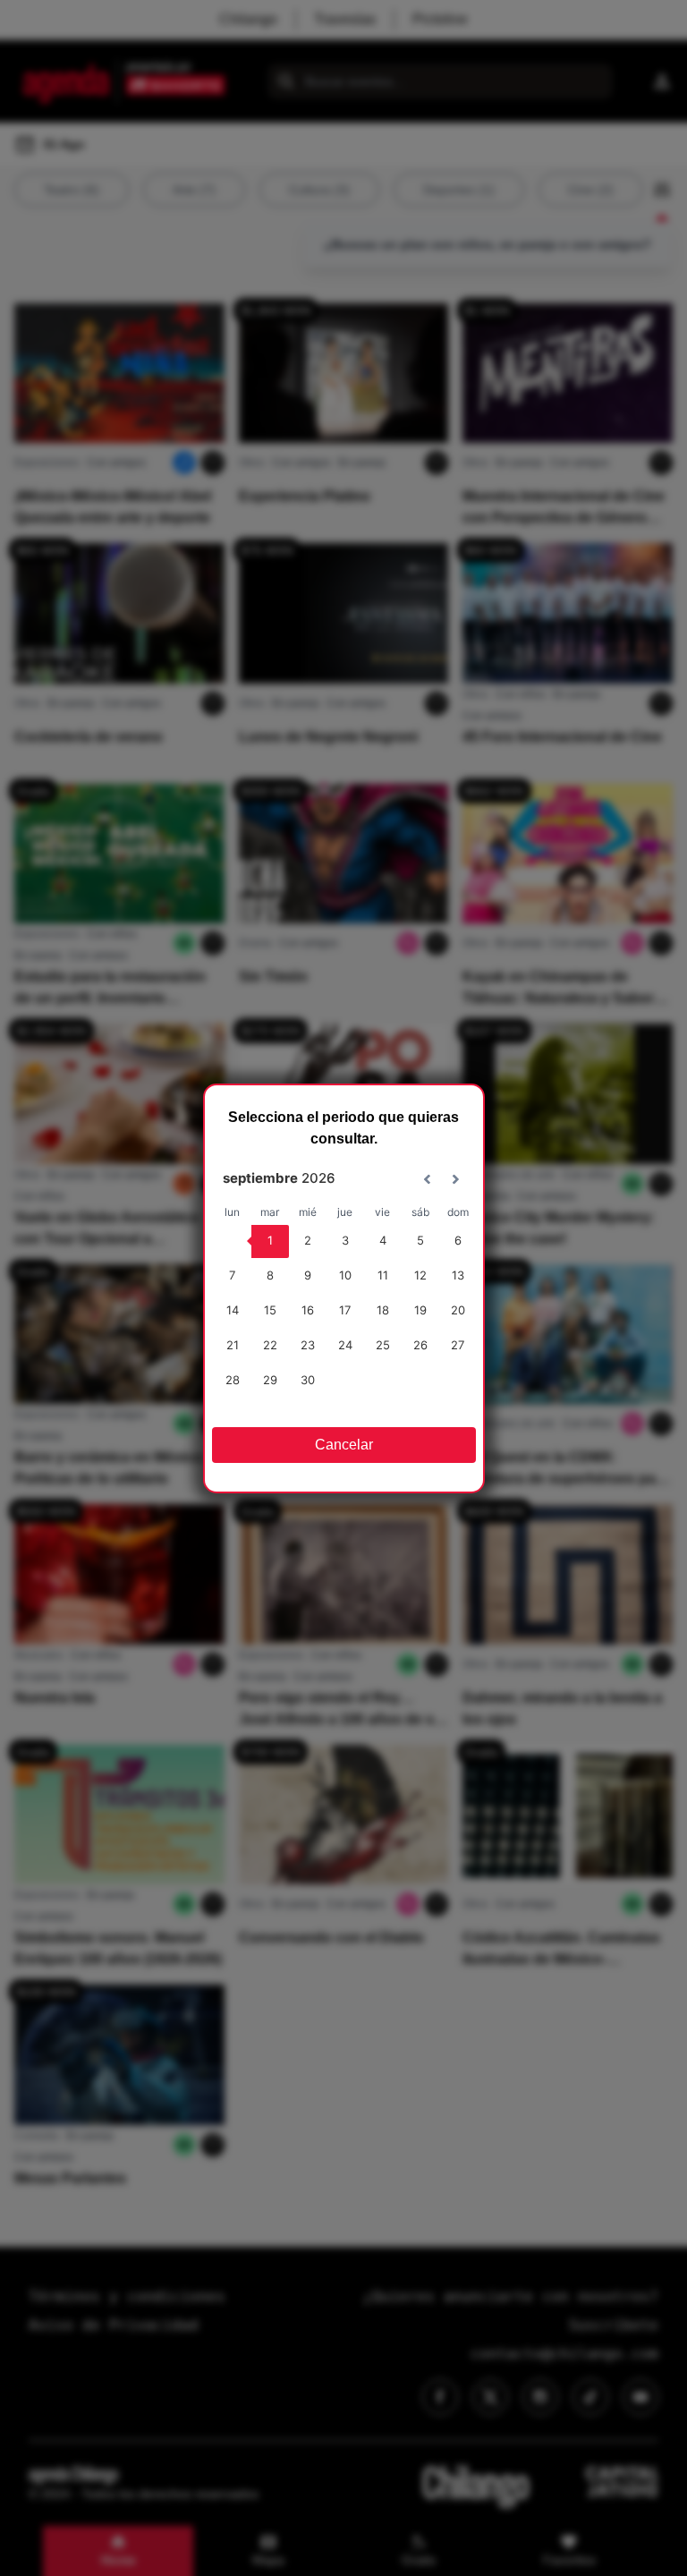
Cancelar (344, 1445)
